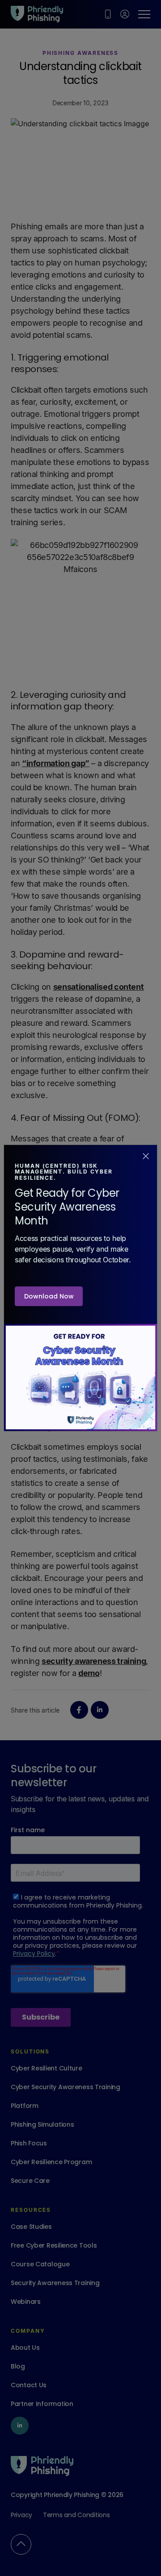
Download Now (49, 1296)
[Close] (146, 1155)
